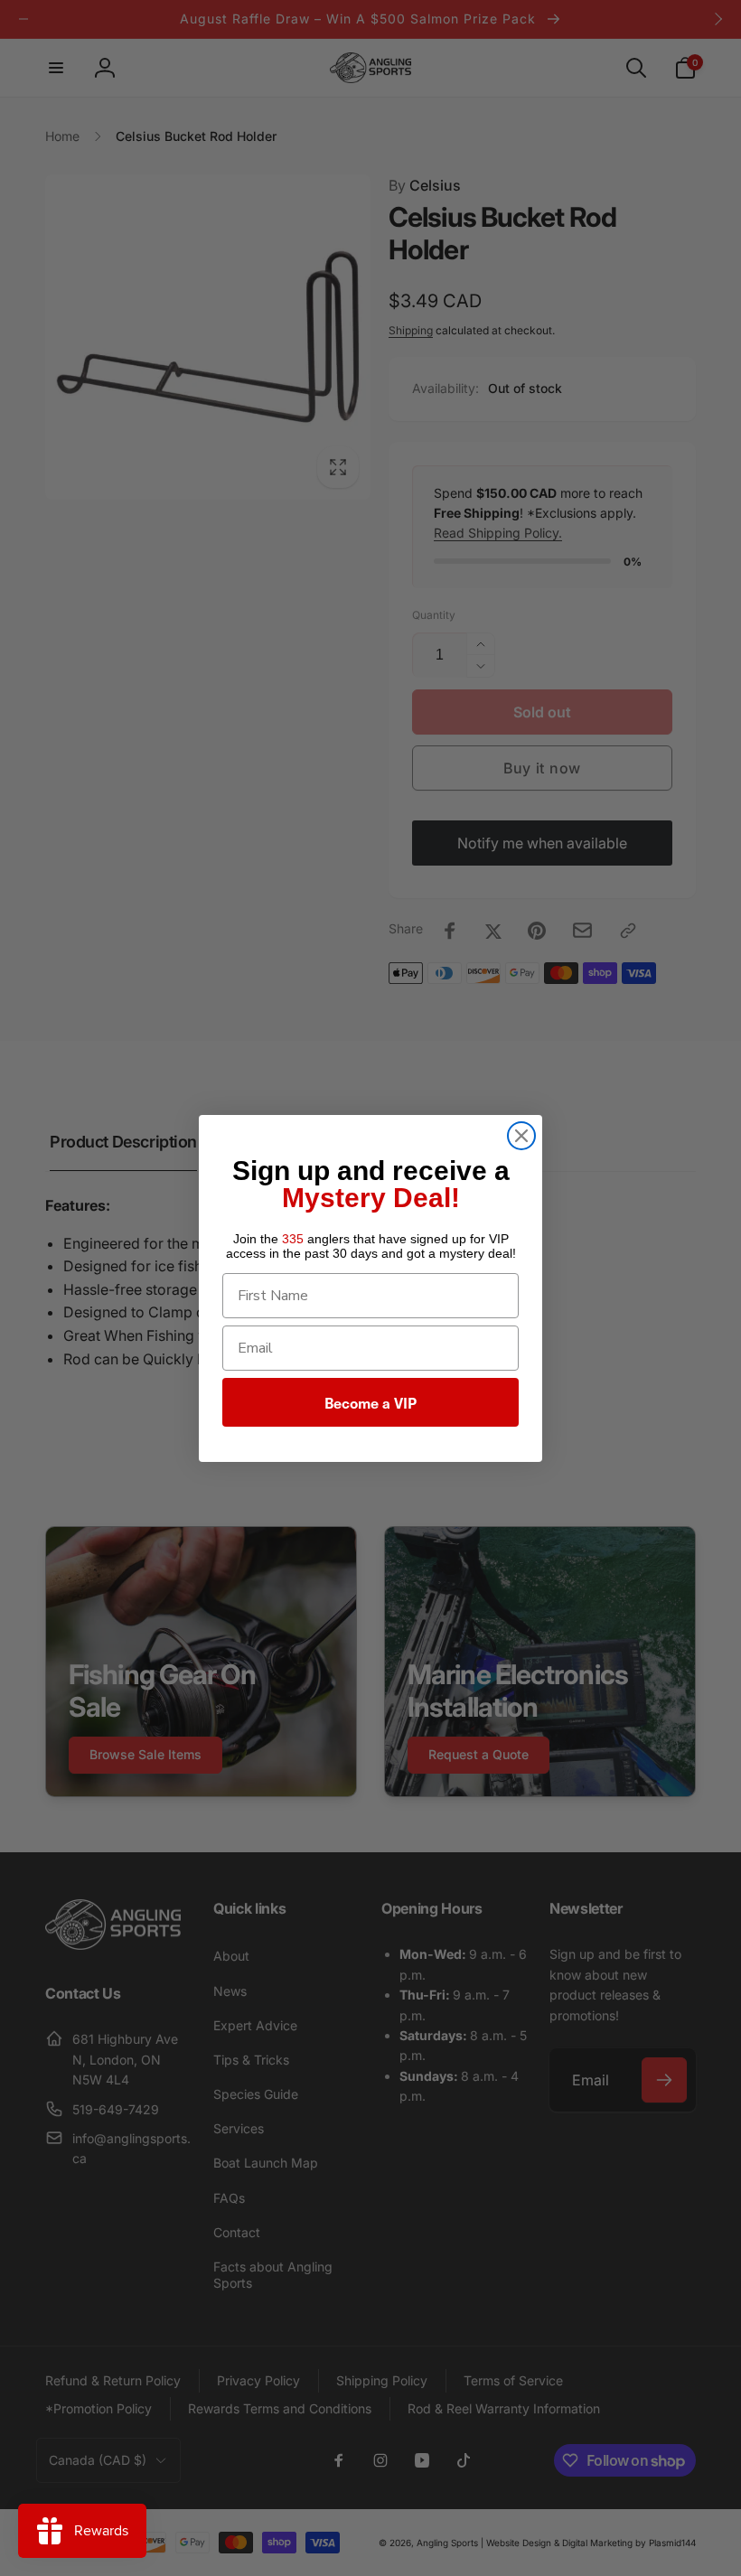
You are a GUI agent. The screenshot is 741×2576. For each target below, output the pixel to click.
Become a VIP (370, 1402)
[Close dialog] (521, 1136)
